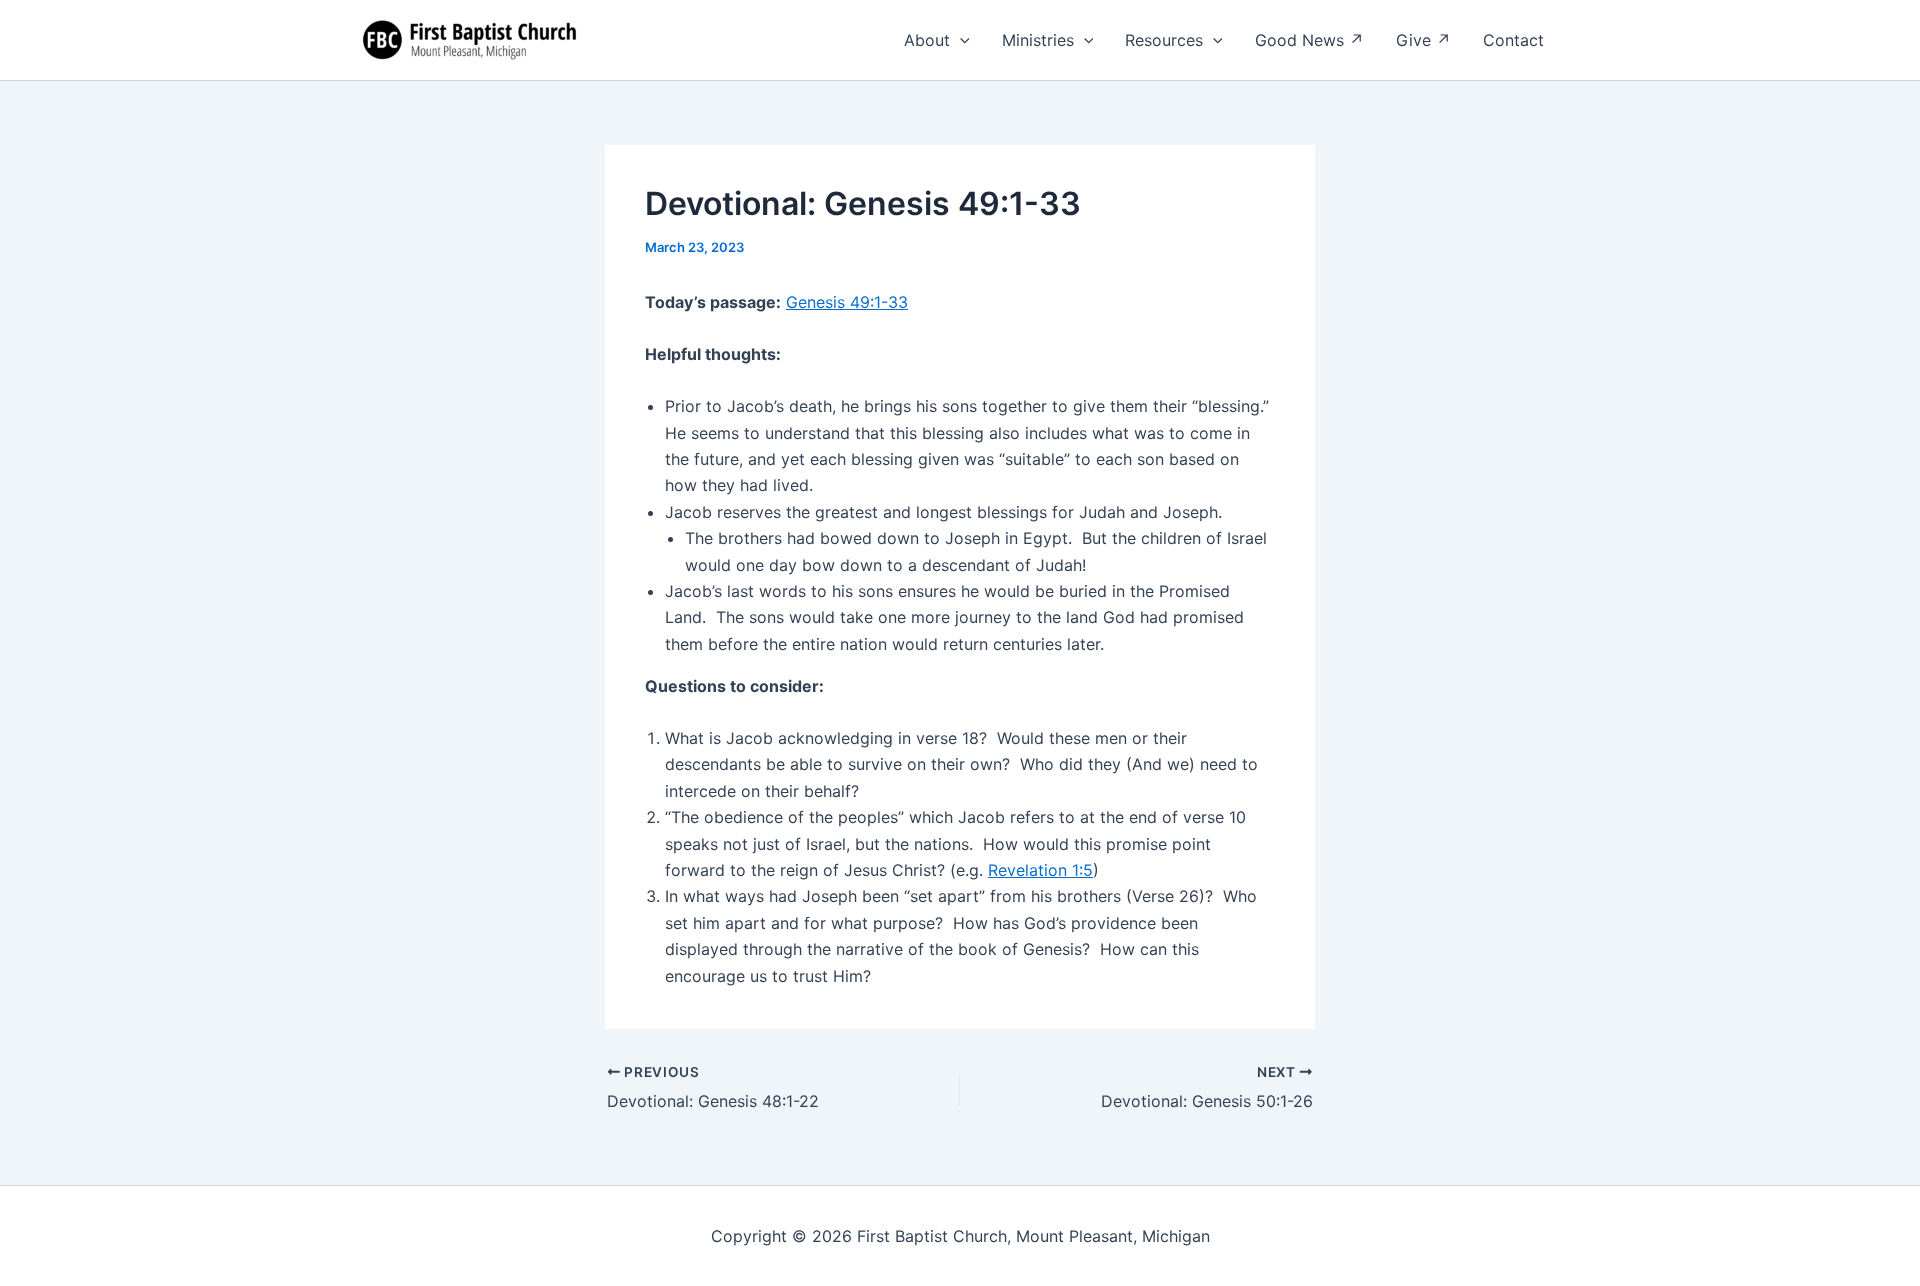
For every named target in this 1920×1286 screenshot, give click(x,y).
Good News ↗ (1309, 40)
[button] (960, 40)
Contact (1513, 40)
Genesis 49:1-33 (847, 302)
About (927, 40)
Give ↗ (1423, 40)
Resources (1164, 40)
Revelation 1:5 (1040, 870)
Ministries (1038, 40)
